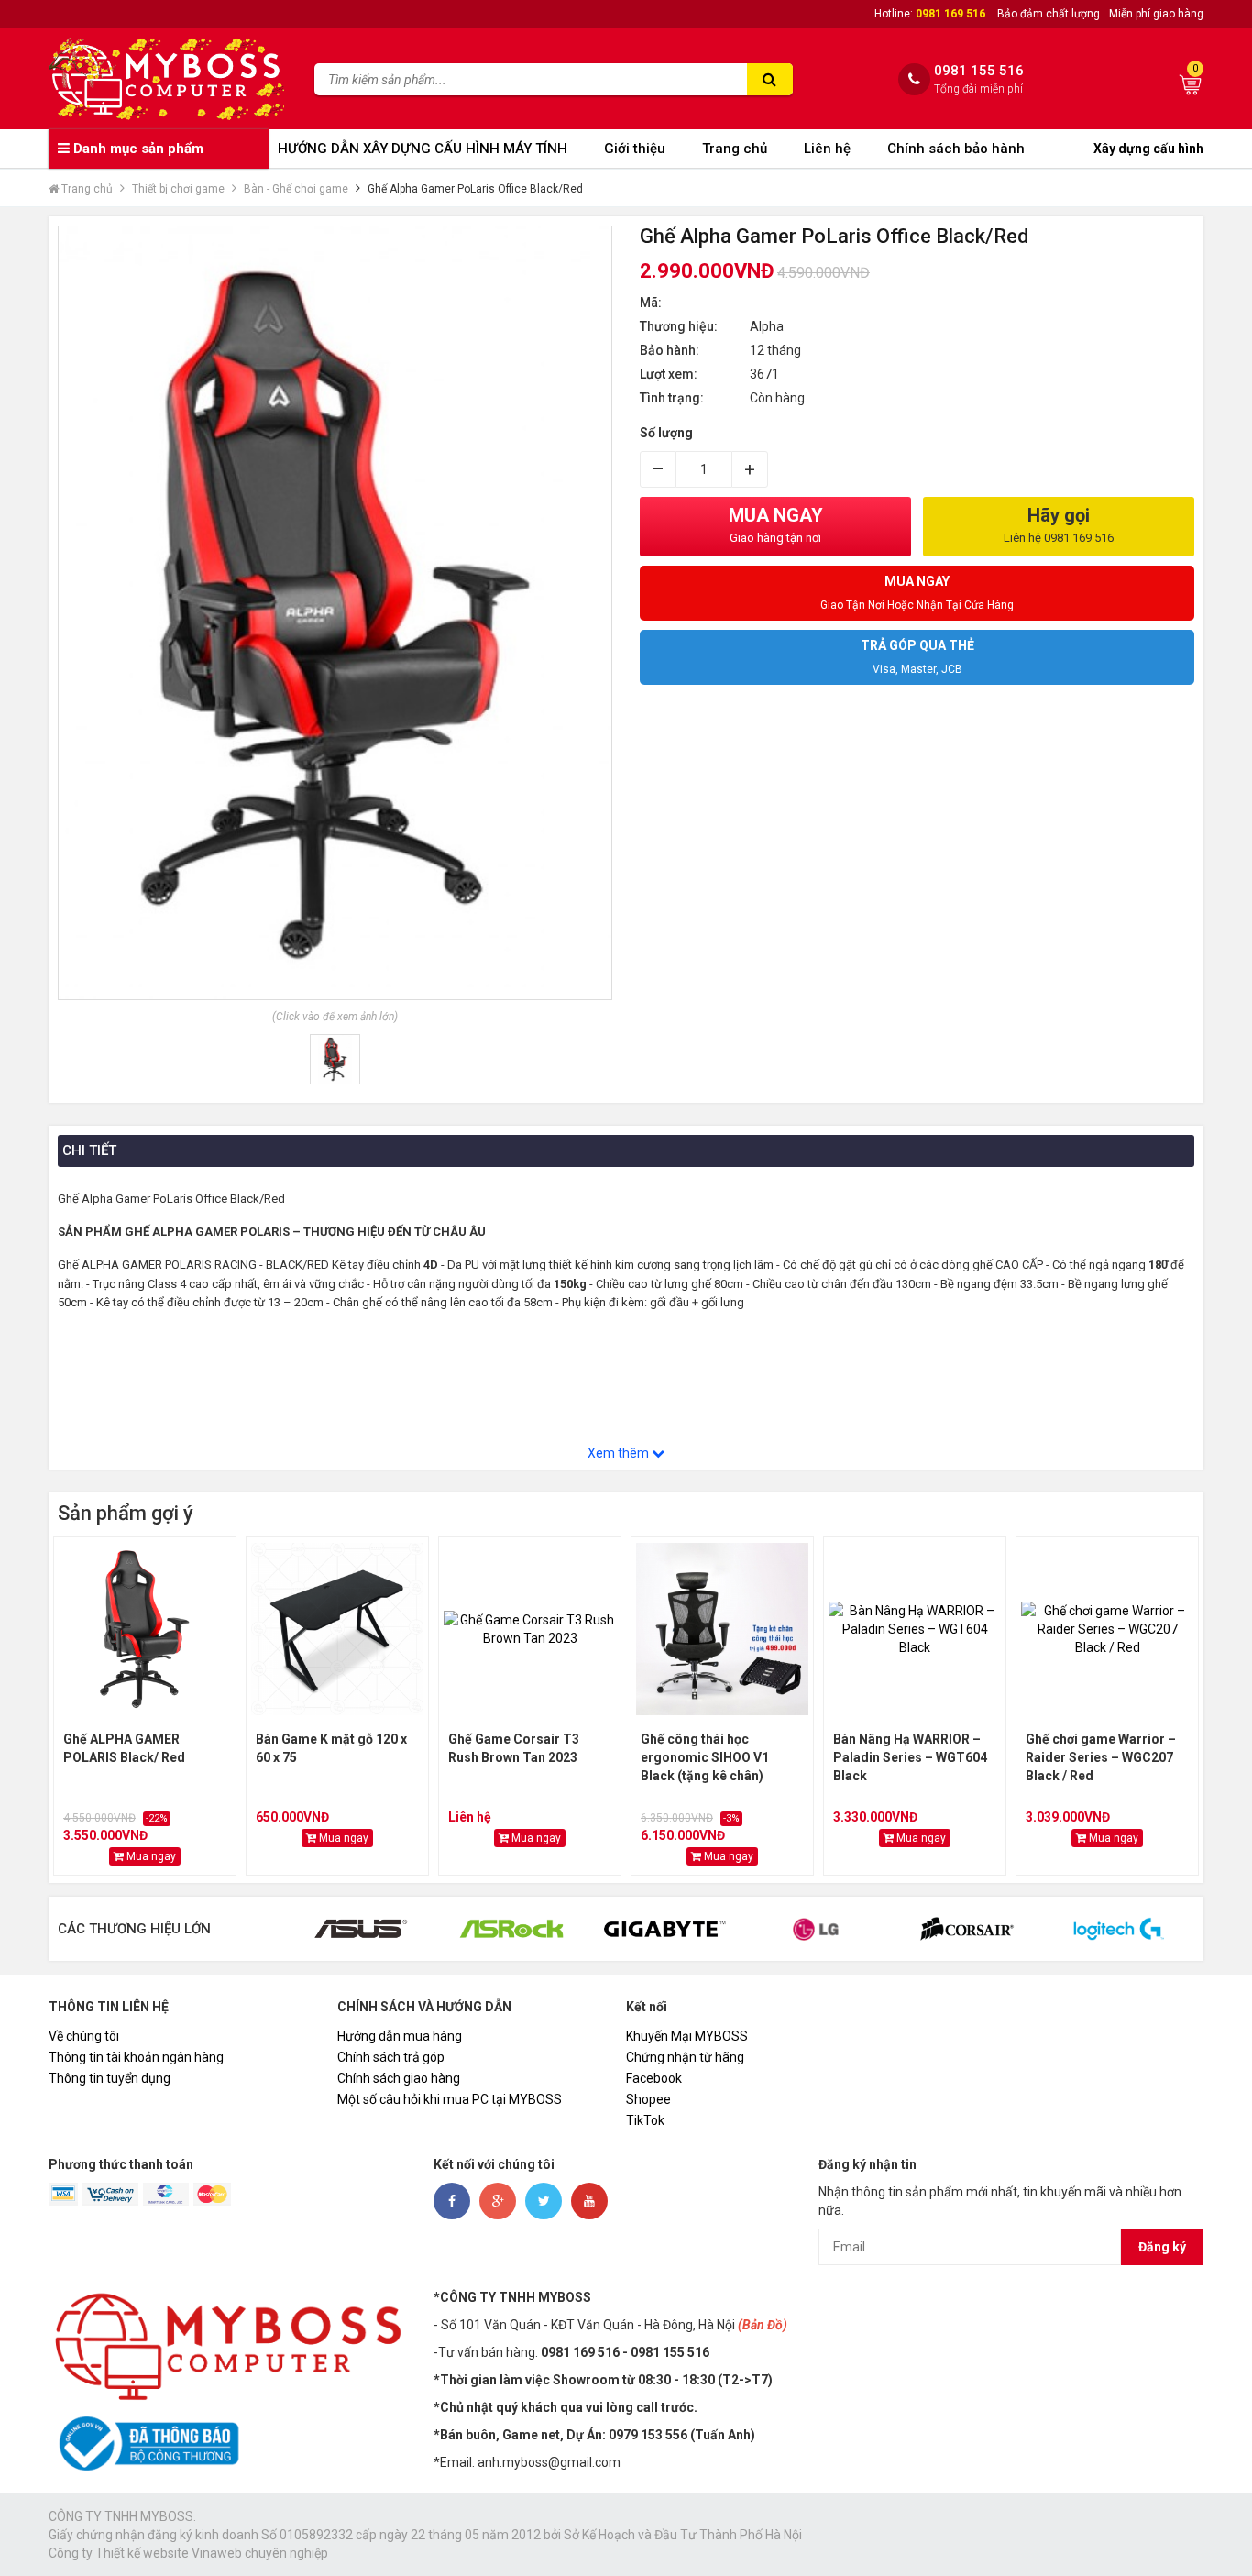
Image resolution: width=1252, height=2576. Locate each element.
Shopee (648, 2099)
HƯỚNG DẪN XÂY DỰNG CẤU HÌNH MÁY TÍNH (423, 149)
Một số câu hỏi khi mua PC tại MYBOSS (450, 2099)
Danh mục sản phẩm (137, 149)
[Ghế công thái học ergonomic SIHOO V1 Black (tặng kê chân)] (722, 1629)
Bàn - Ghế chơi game (296, 189)
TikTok (645, 2120)
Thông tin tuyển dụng (110, 2078)
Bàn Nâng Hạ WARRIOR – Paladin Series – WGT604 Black (910, 1757)
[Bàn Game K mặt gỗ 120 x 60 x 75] (337, 1629)
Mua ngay (150, 1856)
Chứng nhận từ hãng (685, 2057)
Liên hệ (827, 149)
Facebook (654, 2078)
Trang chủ (735, 149)
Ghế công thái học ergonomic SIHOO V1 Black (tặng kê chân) (705, 1757)
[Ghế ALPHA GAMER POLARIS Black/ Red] (145, 1629)
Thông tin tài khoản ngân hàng (136, 2057)
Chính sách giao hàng (399, 2078)
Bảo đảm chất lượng (1049, 14)
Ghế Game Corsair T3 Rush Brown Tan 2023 (514, 1748)
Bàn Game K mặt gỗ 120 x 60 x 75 (331, 1748)
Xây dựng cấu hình (1148, 149)
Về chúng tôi (84, 2036)
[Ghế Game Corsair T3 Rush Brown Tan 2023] (530, 1629)
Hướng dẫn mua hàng (400, 2036)
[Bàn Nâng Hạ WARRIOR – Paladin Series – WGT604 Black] (915, 1629)
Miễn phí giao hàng (1156, 14)
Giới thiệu (635, 149)
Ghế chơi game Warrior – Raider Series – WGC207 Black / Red (1101, 1757)
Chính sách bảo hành (956, 149)
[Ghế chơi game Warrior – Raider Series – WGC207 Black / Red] (1107, 1629)
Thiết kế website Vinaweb (169, 2553)
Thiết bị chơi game (178, 189)
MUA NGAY (776, 524)
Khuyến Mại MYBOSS (687, 2036)
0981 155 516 (979, 71)
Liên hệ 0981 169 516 (1059, 538)
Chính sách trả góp (391, 2057)
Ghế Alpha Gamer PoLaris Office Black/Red (475, 189)
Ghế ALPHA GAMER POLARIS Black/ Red (124, 1748)
